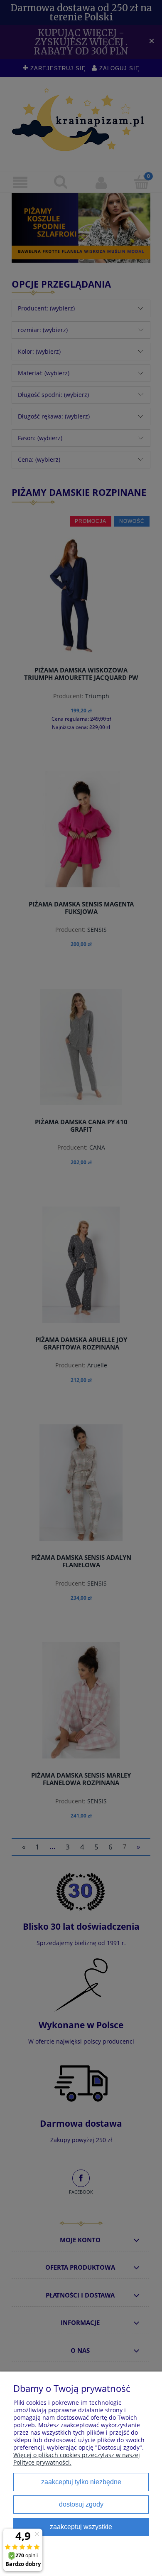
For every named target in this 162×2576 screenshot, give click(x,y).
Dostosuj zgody (81, 2504)
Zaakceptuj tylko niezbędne (81, 2482)
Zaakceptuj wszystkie (81, 2527)
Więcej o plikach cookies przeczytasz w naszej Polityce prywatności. (77, 2459)
